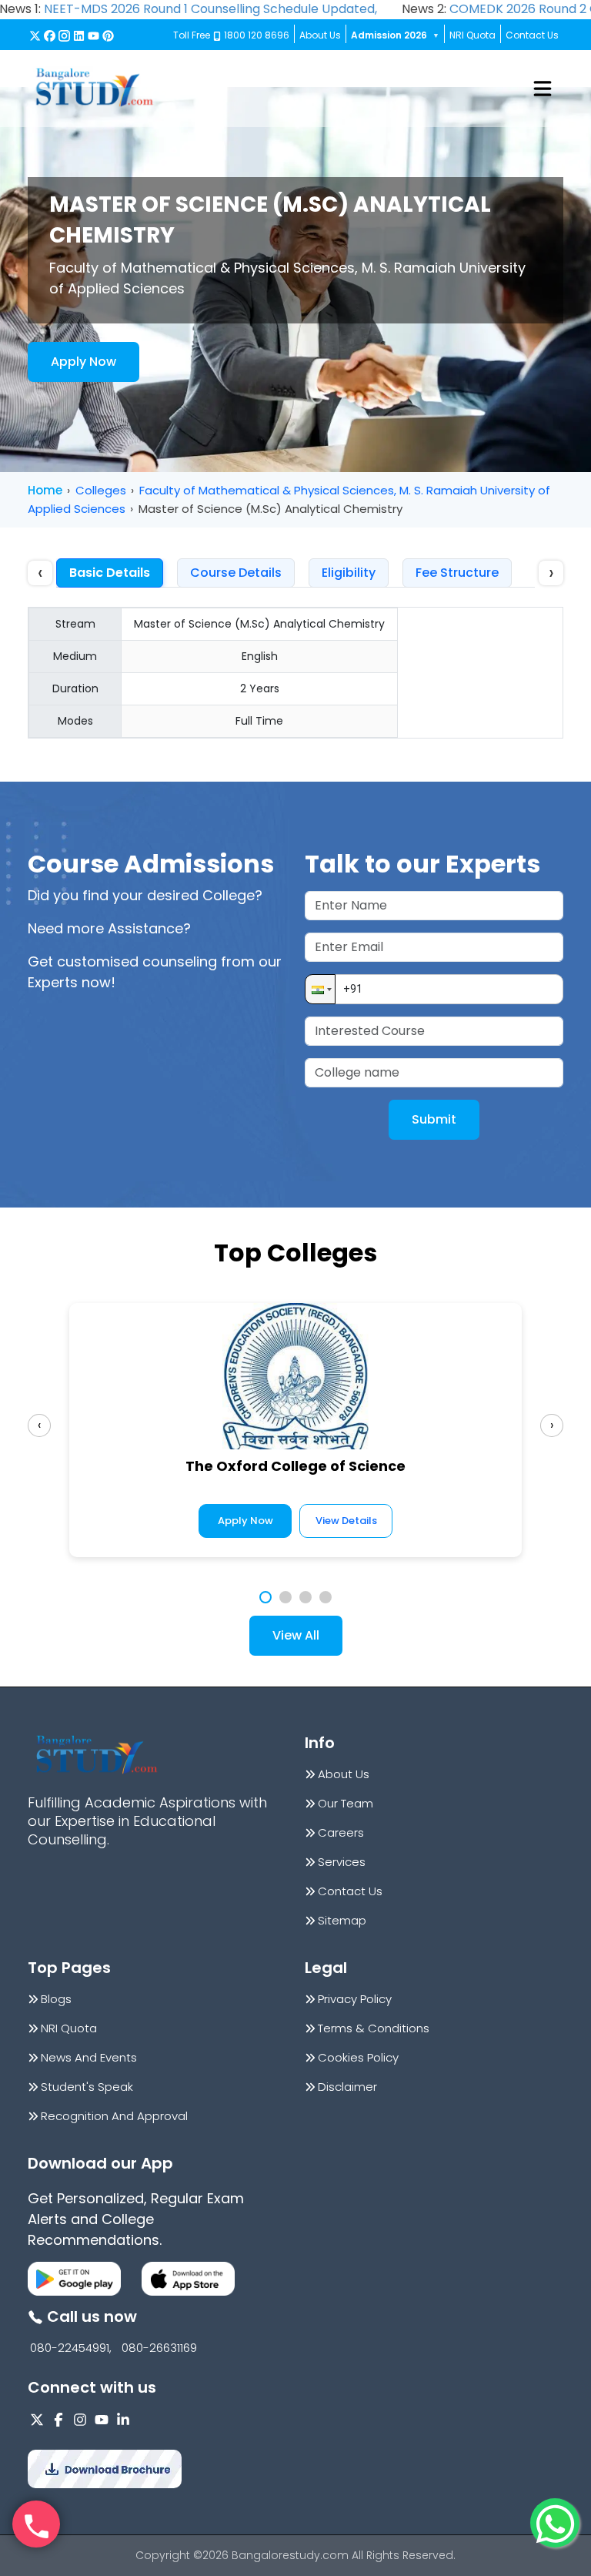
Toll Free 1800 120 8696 (231, 35)
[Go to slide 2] (285, 1597)
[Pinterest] (108, 36)
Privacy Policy (355, 1999)
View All (296, 1635)
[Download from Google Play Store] (74, 2279)
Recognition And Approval (114, 2116)
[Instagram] (64, 36)
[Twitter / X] (35, 36)
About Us (320, 35)
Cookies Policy (358, 2058)
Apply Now (83, 362)
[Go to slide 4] (326, 1597)
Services (342, 1862)
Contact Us (532, 35)
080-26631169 (159, 2348)
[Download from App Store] (188, 2279)
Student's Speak (87, 2087)
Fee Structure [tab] (457, 573)
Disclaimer (347, 2087)
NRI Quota (472, 35)
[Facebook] (50, 36)
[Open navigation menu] (543, 89)
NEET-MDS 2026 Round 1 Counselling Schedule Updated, (210, 9)
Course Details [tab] (236, 573)
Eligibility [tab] (349, 573)
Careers (341, 1833)
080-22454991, (71, 2348)
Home (45, 490)
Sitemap (342, 1921)
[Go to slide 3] (306, 1597)
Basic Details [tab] (110, 573)
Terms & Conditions (374, 2028)
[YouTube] (93, 36)
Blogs (56, 1999)
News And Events (89, 2058)
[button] (320, 989)
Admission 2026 (395, 35)
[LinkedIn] (79, 36)
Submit (434, 1119)
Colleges (101, 490)
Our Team (346, 1804)
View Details (346, 1521)
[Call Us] (36, 2524)
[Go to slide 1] (265, 1597)
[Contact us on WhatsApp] (555, 2523)
